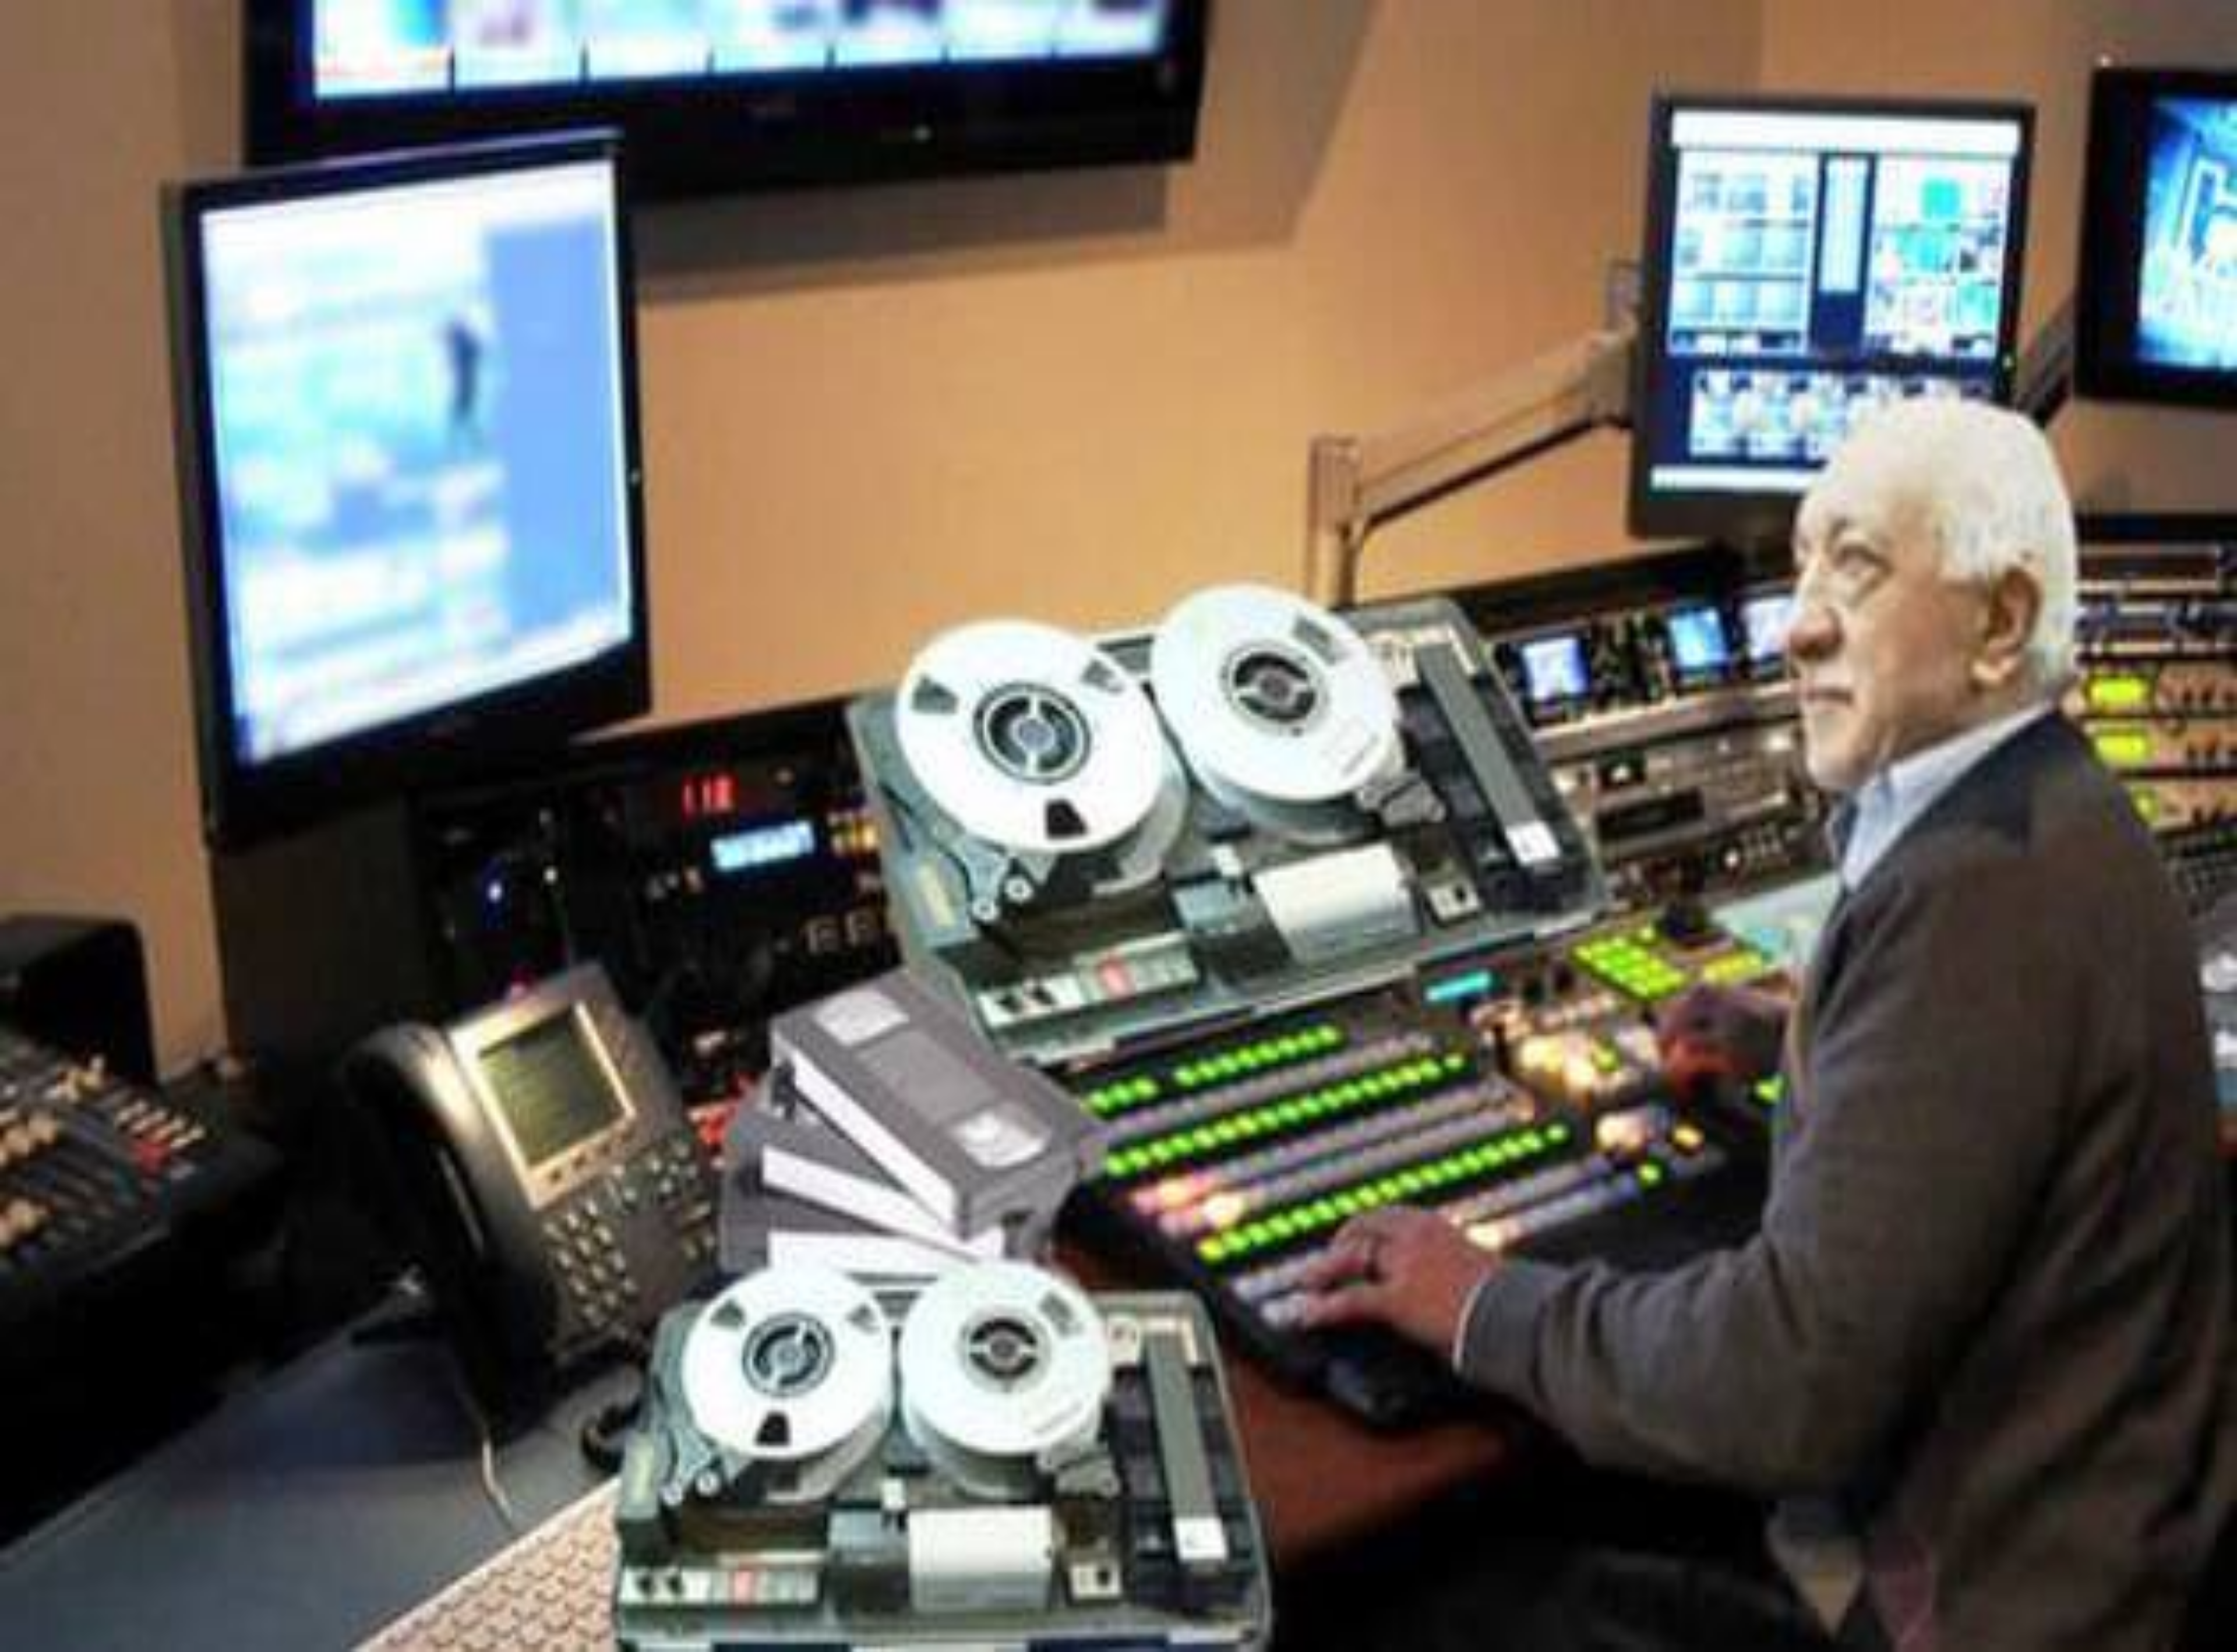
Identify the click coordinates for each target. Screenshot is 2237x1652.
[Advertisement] (1118, 1565)
